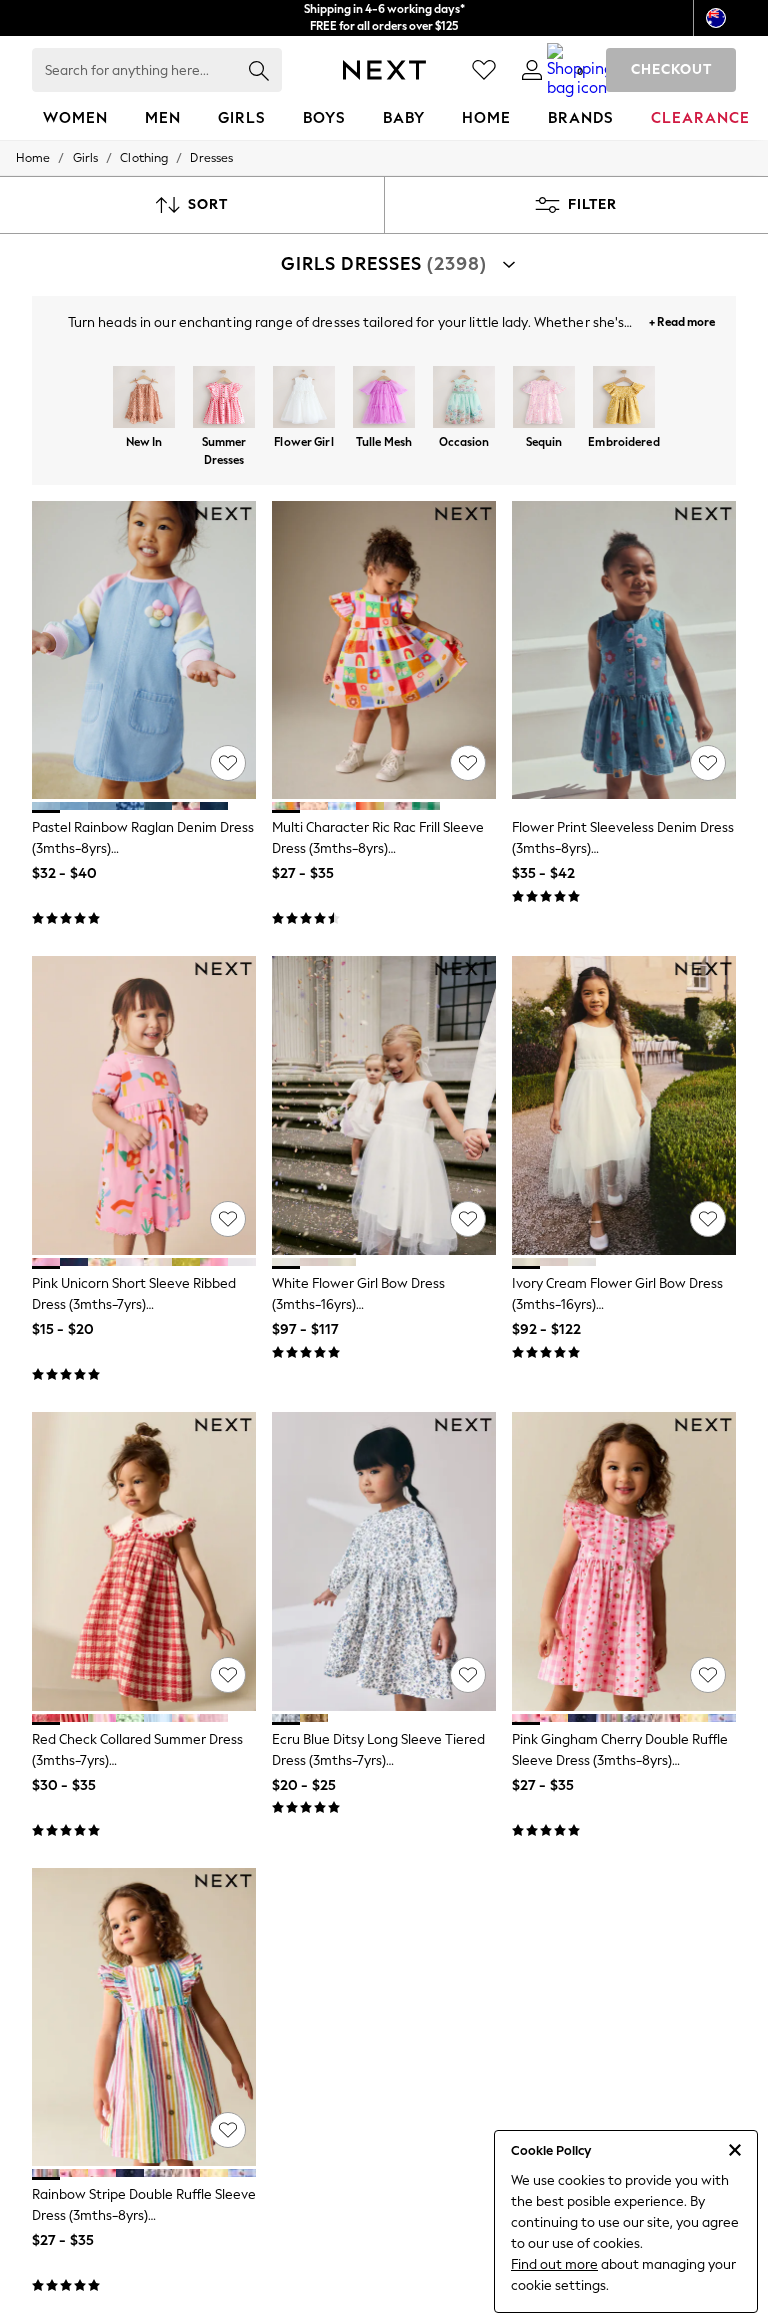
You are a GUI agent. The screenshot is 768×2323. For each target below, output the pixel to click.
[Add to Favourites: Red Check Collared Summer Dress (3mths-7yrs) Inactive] (228, 1675)
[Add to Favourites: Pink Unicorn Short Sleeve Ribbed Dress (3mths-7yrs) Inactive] (228, 1219)
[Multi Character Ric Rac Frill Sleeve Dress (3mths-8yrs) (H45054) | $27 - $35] (384, 650)
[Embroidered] (624, 399)
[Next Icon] (384, 70)
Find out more (554, 2264)
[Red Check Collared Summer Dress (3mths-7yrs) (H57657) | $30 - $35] (144, 1561)
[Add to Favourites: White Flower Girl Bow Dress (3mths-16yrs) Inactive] (468, 1219)
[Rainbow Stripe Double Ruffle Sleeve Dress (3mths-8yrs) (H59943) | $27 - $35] (144, 2017)
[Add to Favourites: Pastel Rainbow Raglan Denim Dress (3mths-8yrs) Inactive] (228, 763)
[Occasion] (464, 399)
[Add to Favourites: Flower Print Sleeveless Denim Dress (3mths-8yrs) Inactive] (708, 763)
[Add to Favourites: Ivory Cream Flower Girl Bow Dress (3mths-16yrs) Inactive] (708, 1219)
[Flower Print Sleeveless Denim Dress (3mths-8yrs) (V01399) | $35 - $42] (624, 650)
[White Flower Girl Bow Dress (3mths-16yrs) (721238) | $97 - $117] (384, 1105)
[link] (532, 70)
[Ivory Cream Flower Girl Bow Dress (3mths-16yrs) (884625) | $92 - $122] (624, 1105)
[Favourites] (484, 70)
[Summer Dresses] (224, 399)
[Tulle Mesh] (384, 399)
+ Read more (682, 319)
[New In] (144, 399)
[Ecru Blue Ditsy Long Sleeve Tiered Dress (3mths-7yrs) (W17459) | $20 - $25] (384, 1561)
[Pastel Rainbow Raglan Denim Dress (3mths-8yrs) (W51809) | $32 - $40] (144, 650)
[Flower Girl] (304, 399)
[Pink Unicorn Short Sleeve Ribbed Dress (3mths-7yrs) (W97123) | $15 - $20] (144, 1105)
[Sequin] (544, 399)
